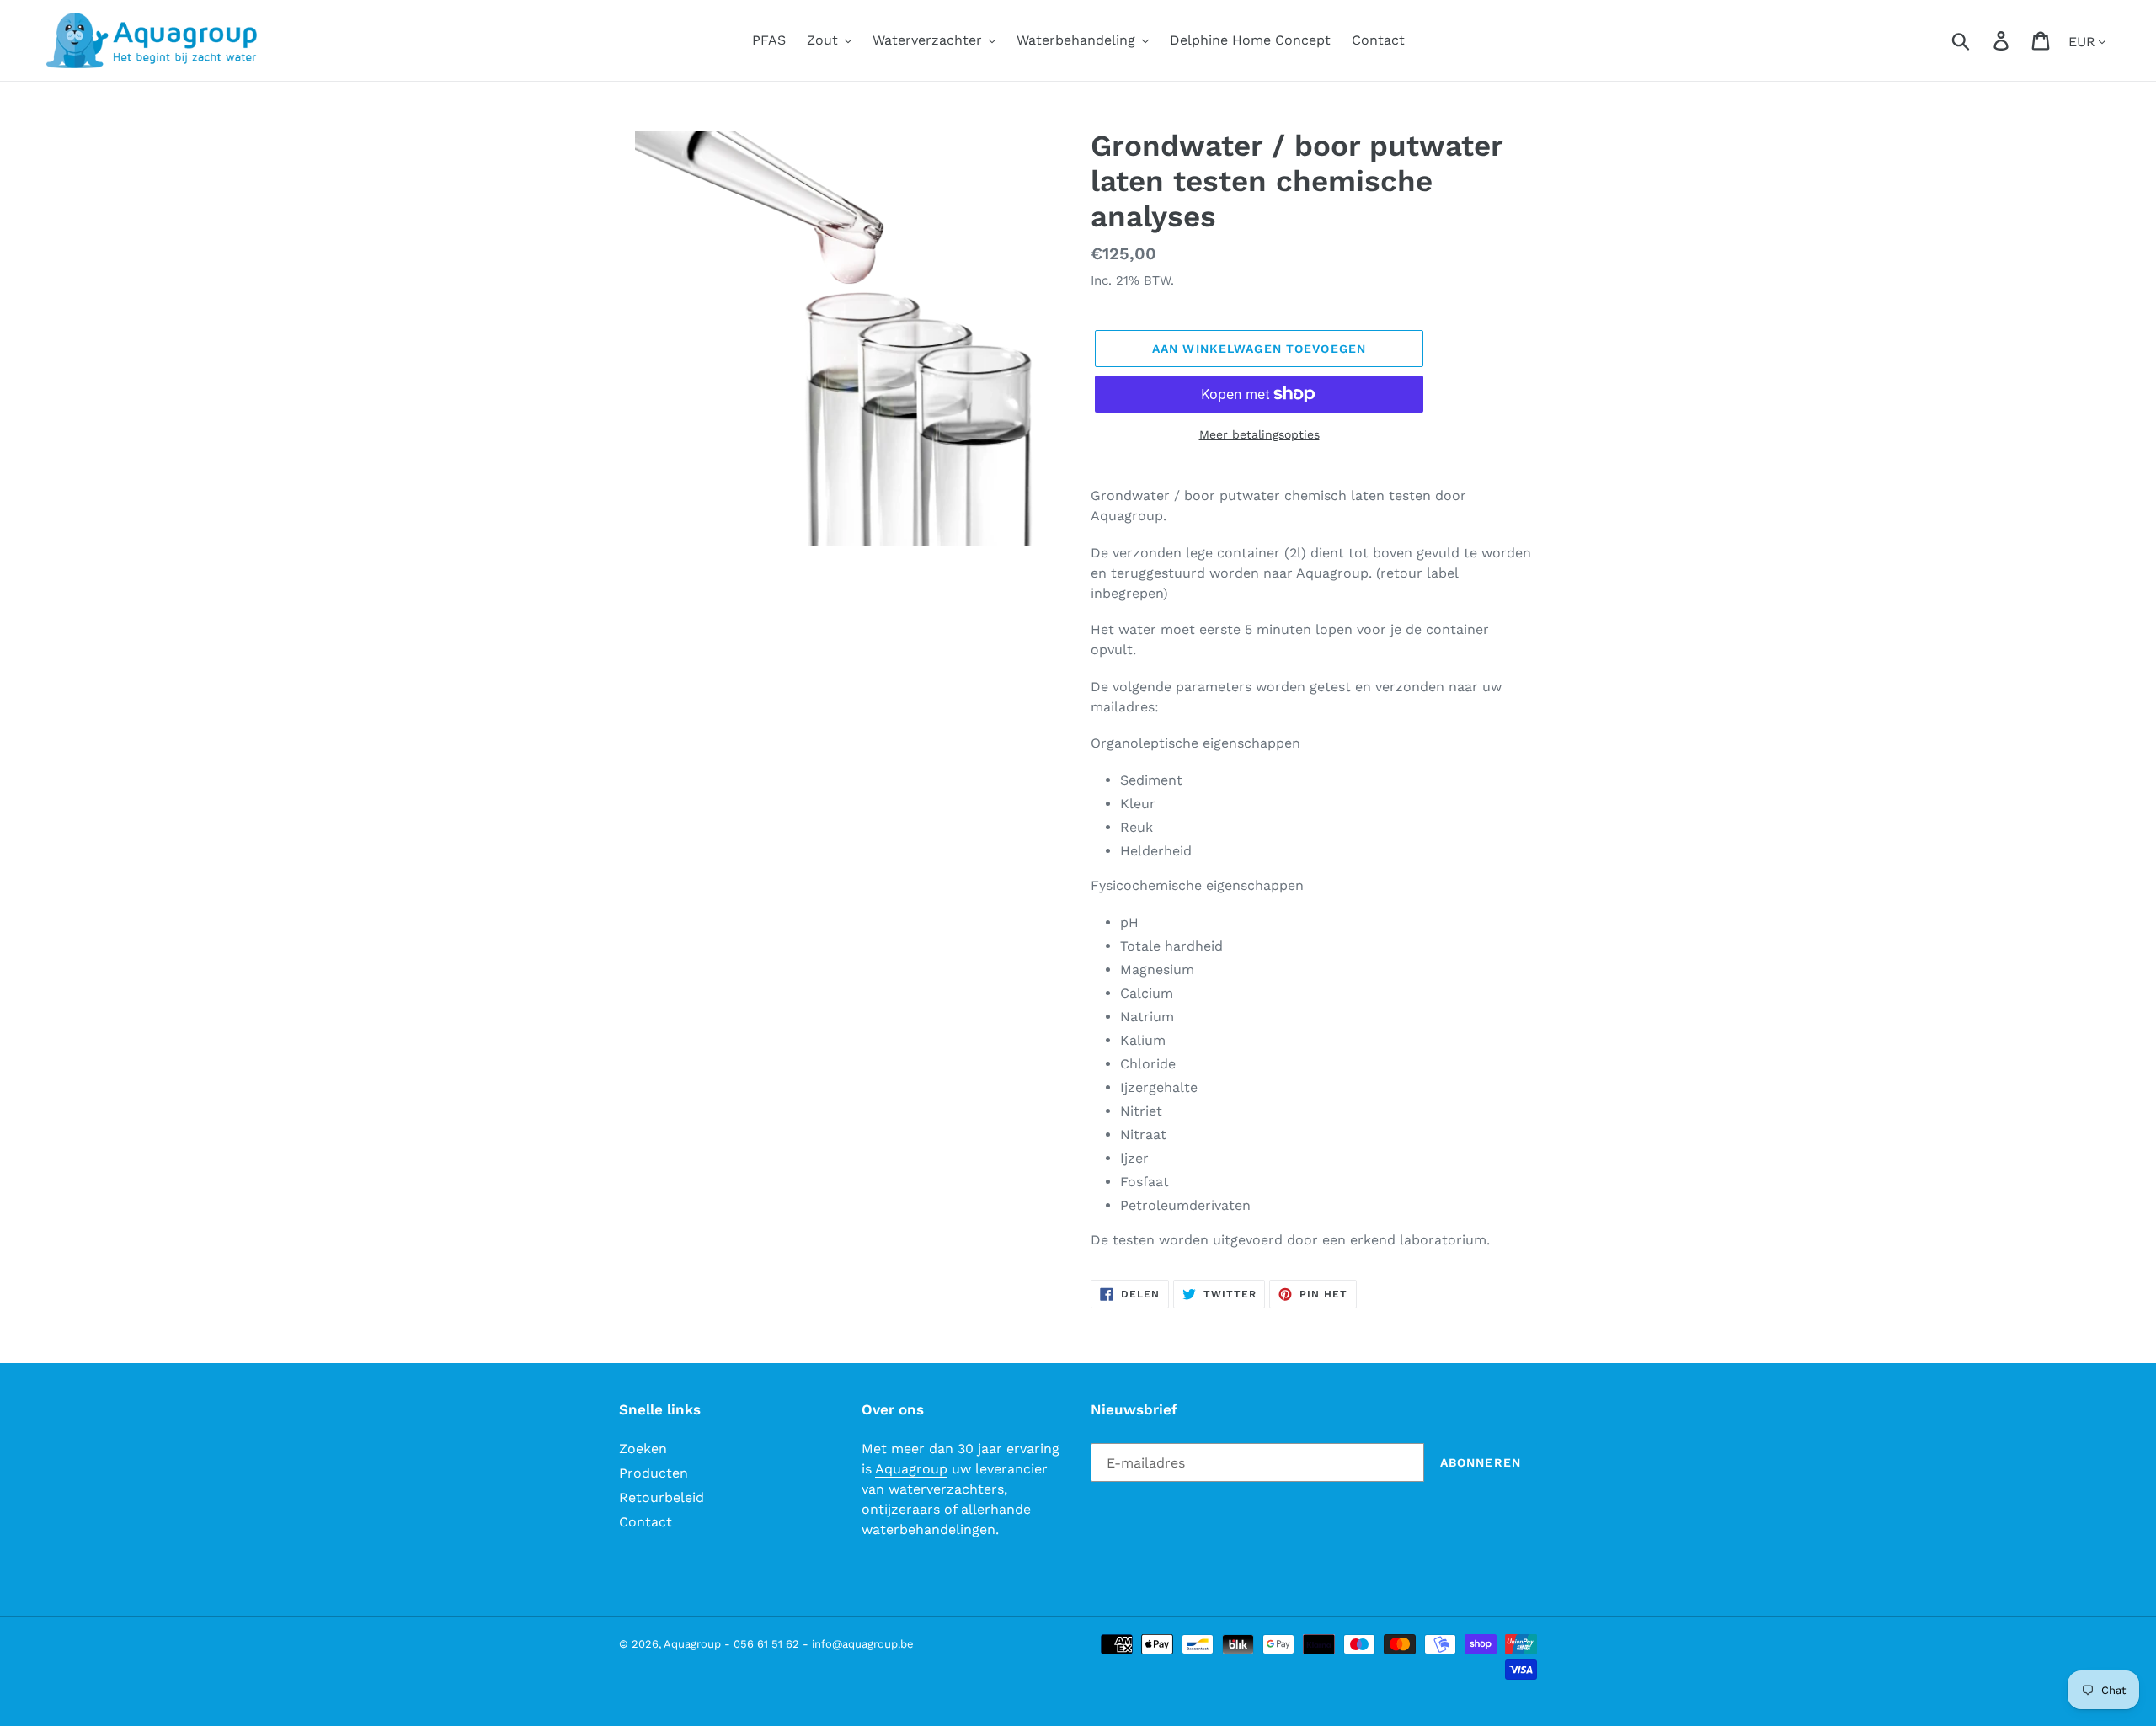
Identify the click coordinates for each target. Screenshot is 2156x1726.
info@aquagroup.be (863, 1644)
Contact (646, 1522)
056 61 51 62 (766, 1644)
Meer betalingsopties (1259, 434)
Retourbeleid (662, 1497)
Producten (654, 1473)
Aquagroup (911, 1469)
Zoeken (643, 1449)
